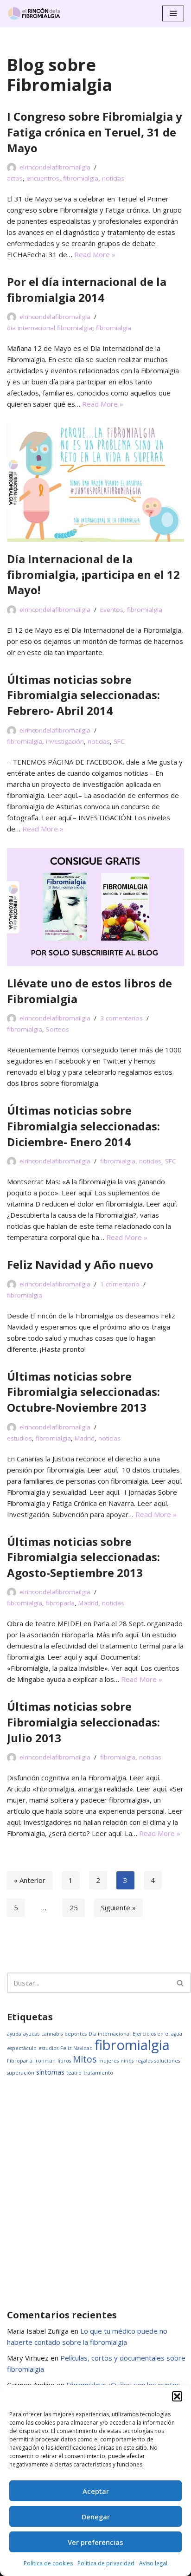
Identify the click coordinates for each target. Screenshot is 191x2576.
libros (64, 2061)
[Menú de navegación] (173, 13)
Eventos (112, 610)
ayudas (31, 2034)
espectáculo (22, 2048)
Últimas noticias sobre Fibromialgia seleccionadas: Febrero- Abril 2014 (83, 695)
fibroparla (60, 1603)
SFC (119, 741)
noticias (113, 178)
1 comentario (120, 1284)
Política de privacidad (106, 2563)
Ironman (45, 2061)
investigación (65, 741)
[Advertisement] (95, 2193)
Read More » (95, 254)
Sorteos (57, 1029)
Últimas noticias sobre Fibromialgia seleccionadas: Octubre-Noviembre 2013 (83, 1392)
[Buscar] (181, 1983)
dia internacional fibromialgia (50, 328)
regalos (144, 2061)
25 (74, 1908)
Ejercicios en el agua (157, 2034)
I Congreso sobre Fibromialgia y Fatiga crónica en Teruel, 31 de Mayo (95, 132)
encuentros (43, 178)
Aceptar (96, 2491)
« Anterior (30, 1880)
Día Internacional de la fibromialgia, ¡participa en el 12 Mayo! (93, 574)
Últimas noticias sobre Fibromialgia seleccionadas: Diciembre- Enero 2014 (83, 1126)
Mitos (85, 2059)
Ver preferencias (95, 2542)
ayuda (14, 2034)
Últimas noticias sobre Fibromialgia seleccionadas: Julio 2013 (83, 1722)
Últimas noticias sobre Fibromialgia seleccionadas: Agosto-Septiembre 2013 (83, 1557)
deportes (76, 2034)
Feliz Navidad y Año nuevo (80, 1264)
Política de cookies (48, 2563)
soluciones (167, 2061)
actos (15, 178)
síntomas (50, 2072)
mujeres (108, 2061)
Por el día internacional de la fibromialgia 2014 (87, 289)
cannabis (52, 2034)
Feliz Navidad (76, 2048)
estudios (19, 1438)
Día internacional (110, 2034)
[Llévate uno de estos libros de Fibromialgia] (95, 907)
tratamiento (98, 2073)
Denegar (96, 2517)
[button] (177, 2396)
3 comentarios (121, 1018)
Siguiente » (118, 1908)
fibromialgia (81, 178)
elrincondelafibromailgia (55, 167)
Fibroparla (20, 2061)
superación (21, 2073)
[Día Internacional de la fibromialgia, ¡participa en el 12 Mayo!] (95, 483)
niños (127, 2061)
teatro (74, 2073)
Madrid (85, 1438)
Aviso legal (153, 2563)
